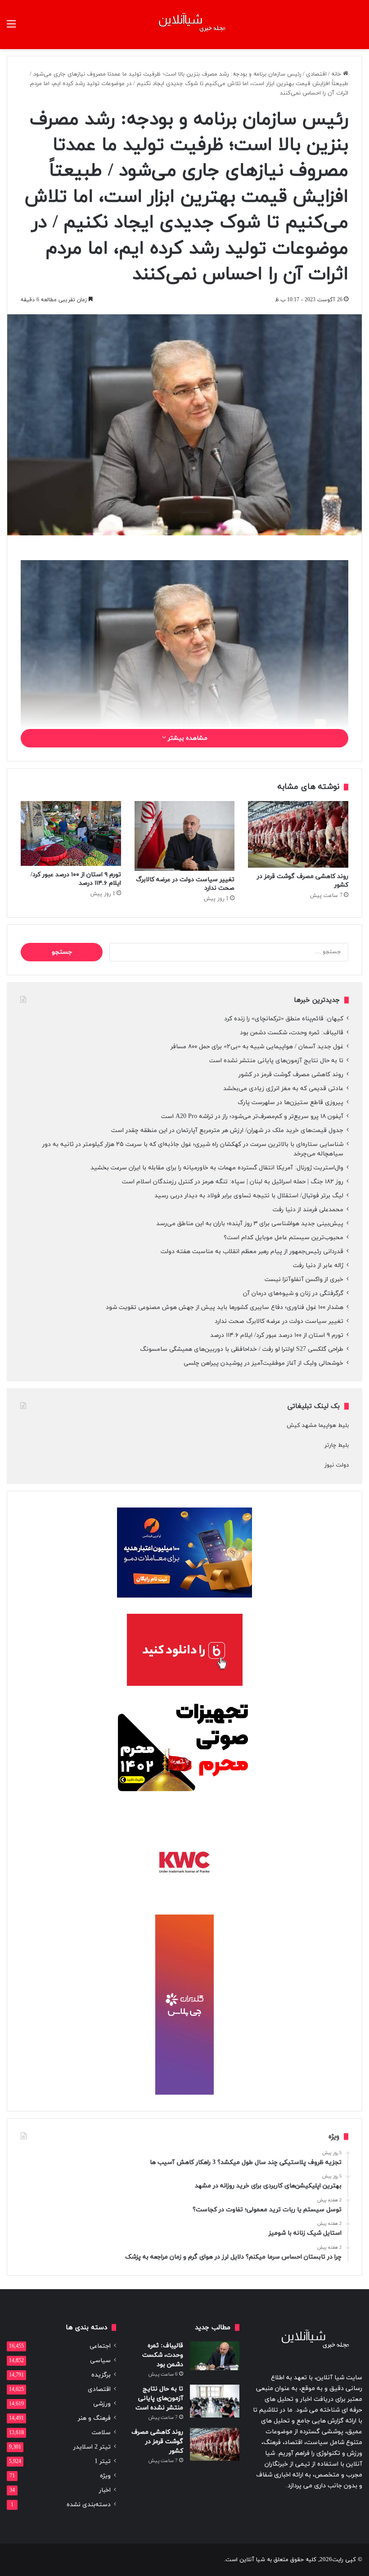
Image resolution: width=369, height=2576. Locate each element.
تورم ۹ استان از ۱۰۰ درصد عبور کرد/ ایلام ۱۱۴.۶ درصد (277, 1335)
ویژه (105, 2476)
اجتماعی (100, 2346)
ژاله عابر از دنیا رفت (318, 1265)
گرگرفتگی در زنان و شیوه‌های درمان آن (293, 1293)
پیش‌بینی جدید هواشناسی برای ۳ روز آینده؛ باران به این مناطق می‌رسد (250, 1224)
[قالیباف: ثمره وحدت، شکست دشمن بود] (215, 2356)
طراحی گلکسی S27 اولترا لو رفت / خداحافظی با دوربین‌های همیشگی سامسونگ (242, 1349)
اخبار (105, 2490)
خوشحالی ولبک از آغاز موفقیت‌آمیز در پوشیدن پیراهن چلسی (263, 1363)
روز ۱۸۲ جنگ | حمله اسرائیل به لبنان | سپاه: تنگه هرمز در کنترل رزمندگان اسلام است (233, 1182)
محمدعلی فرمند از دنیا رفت (308, 1210)
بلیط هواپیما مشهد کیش (318, 1426)
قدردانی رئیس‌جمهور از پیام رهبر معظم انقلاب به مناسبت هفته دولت (252, 1252)
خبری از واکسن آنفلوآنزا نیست (304, 1279)
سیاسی (100, 2361)
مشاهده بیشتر (187, 738)
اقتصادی (316, 74)
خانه (337, 74)
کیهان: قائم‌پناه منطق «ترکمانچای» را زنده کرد (284, 1019)
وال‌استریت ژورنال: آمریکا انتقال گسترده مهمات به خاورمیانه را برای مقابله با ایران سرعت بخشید (217, 1168)
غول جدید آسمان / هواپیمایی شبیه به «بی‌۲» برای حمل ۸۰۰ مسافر (257, 1047)
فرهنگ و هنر (94, 2418)
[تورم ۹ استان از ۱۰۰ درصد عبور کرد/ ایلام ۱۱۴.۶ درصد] (71, 834)
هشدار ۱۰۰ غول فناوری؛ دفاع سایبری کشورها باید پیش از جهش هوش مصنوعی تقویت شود (225, 1307)
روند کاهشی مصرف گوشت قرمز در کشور (291, 1075)
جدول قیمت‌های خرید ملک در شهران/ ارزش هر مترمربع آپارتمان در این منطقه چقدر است (227, 1130)
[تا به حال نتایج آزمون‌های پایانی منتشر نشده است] (215, 2401)
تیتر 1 (103, 2461)
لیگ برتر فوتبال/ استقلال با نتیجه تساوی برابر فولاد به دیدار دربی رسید (249, 1196)
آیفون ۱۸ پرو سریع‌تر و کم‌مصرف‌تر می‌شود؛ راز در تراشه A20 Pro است (252, 1116)
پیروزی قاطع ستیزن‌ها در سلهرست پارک (290, 1102)
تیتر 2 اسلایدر (92, 2447)
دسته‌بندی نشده (89, 2505)
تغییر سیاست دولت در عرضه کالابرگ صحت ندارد (279, 1321)
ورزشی (102, 2404)
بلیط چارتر (337, 1445)
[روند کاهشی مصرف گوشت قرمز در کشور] (298, 834)
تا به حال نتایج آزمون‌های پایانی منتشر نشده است (276, 1061)
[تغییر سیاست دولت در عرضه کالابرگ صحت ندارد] (185, 836)
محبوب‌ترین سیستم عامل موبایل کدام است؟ (283, 1238)
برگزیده (101, 2375)
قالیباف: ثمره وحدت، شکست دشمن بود (292, 1033)
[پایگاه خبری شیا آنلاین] (184, 25)
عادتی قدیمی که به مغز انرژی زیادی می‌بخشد (283, 1089)
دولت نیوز (337, 1465)
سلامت (101, 2433)
